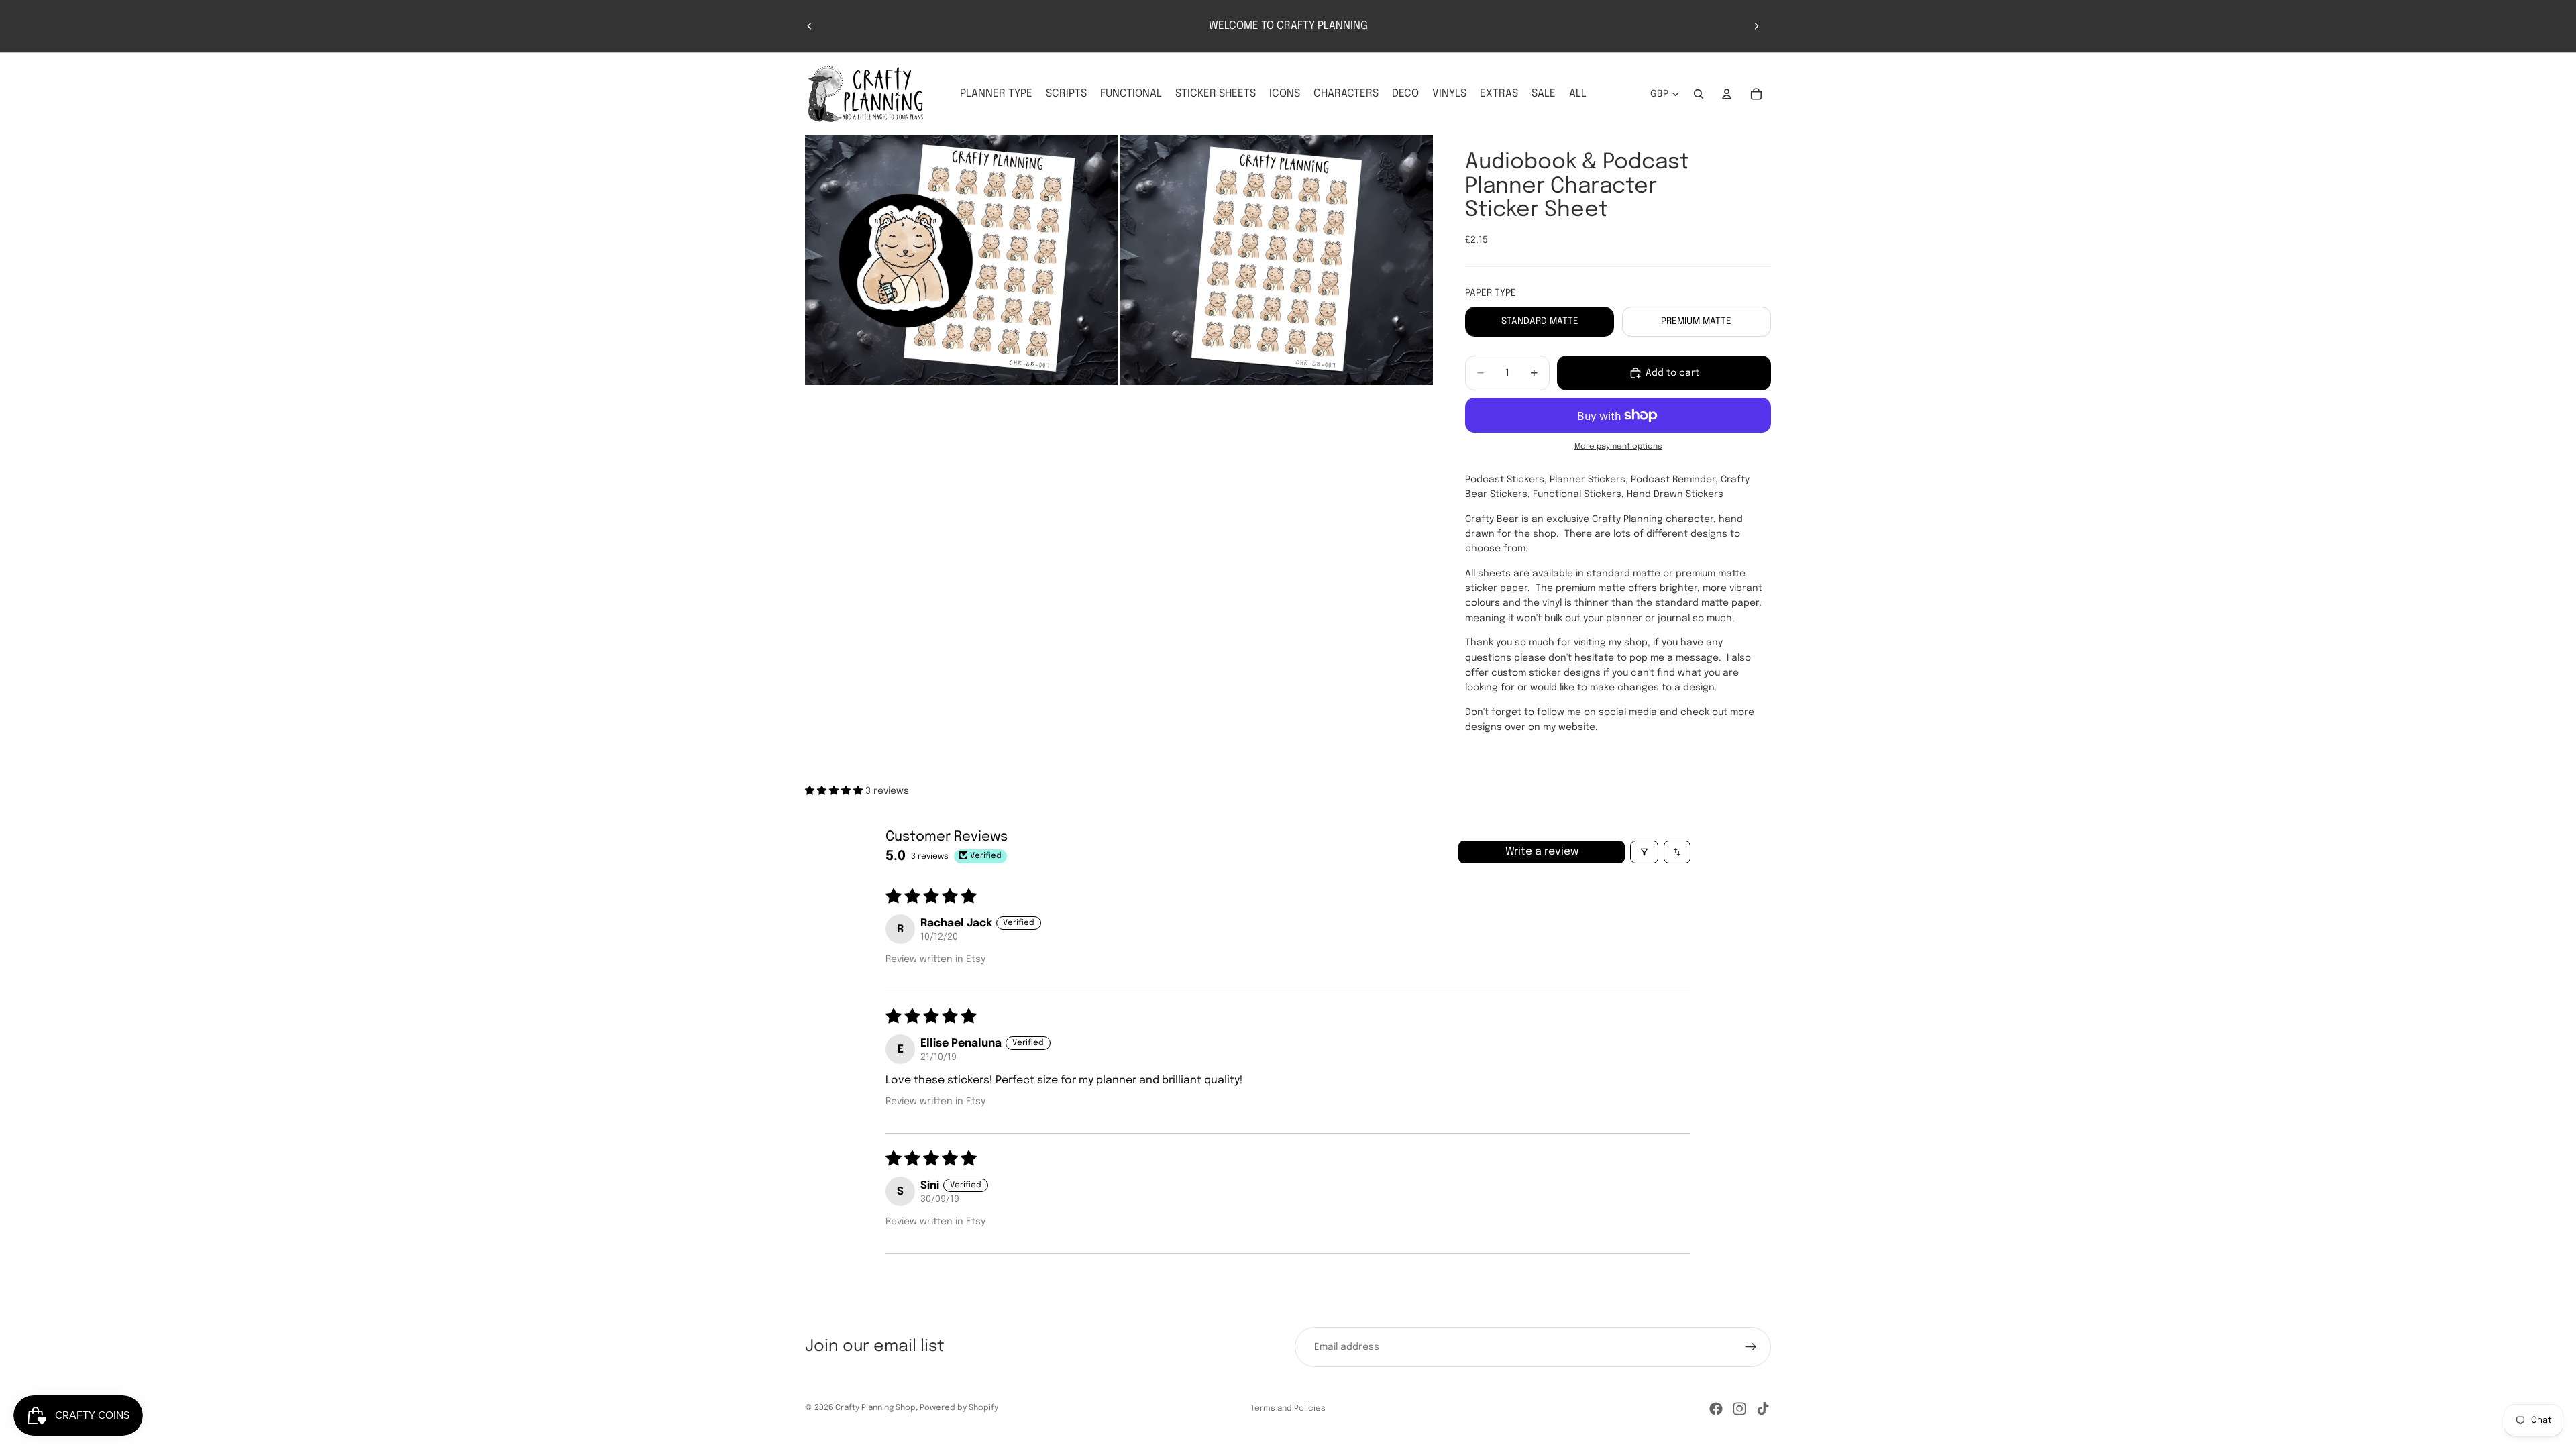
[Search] (1699, 94)
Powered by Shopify (959, 1408)
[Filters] (1644, 852)
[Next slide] (1756, 26)
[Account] (1727, 94)
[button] (835, 791)
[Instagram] (1739, 1409)
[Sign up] (1751, 1347)
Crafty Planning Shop (875, 1408)
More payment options (1618, 447)
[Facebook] (1716, 1409)
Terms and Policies (1288, 1409)
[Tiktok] (1763, 1409)
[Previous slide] (810, 26)
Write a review (1542, 852)
